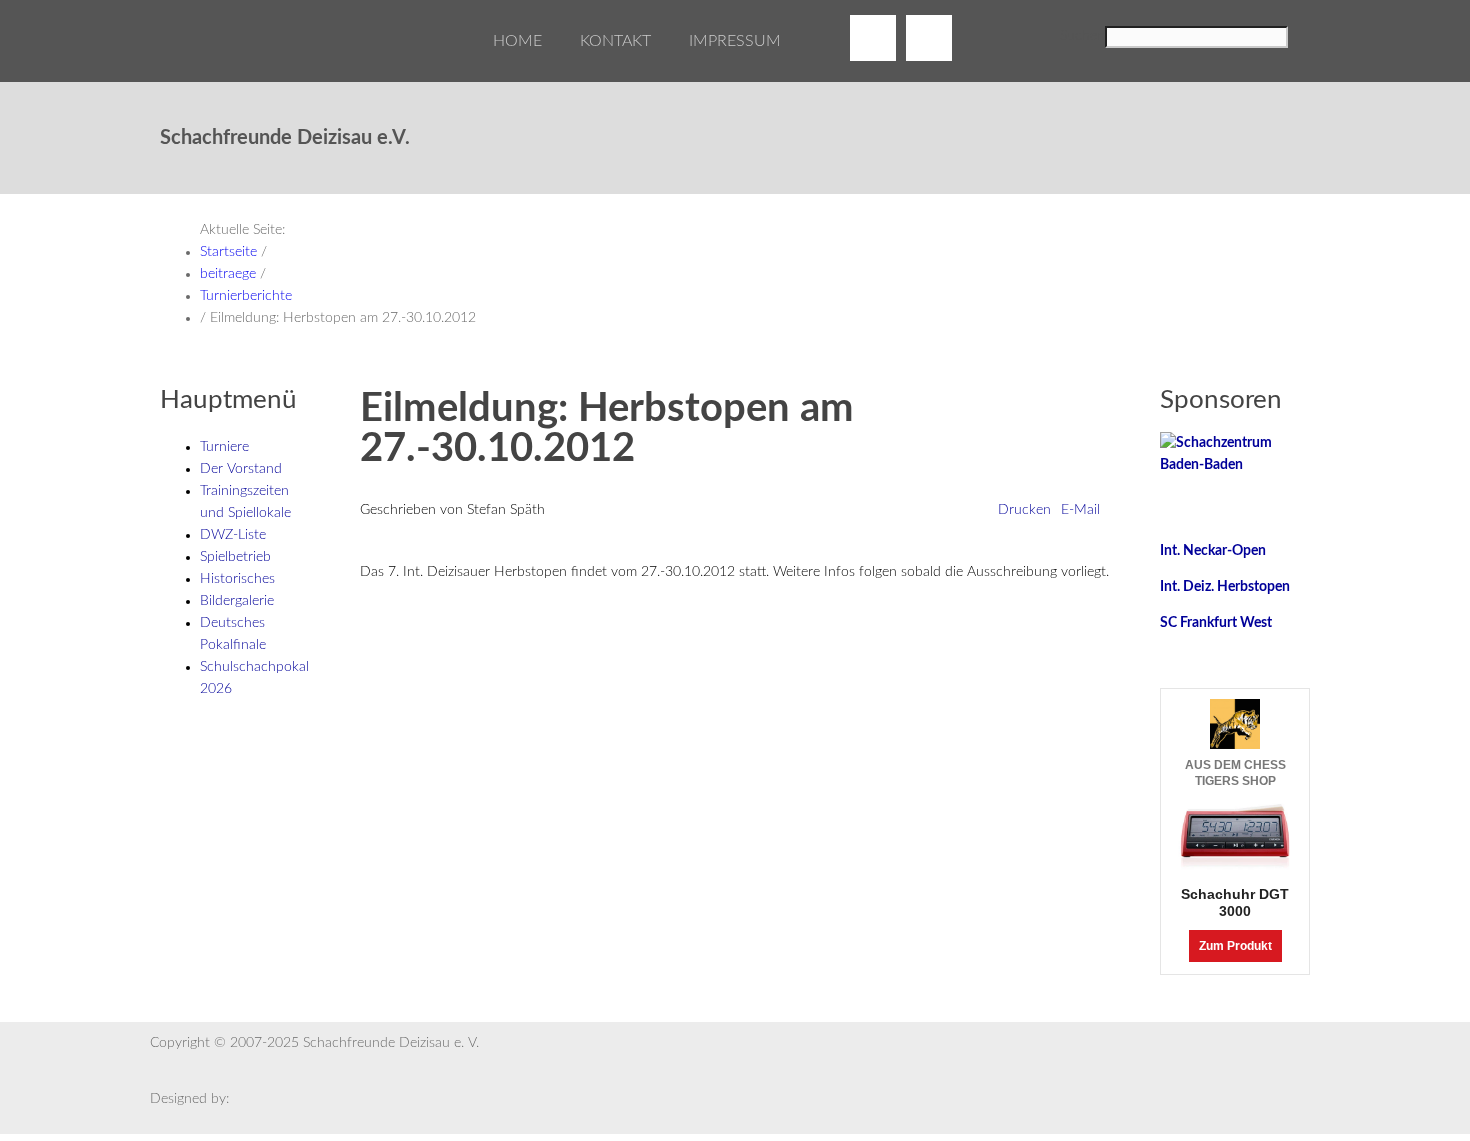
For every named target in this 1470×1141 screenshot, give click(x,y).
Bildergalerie (237, 601)
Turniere (224, 447)
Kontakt (615, 41)
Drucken (1024, 510)
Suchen (1082, 36)
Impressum (735, 41)
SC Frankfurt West (1216, 623)
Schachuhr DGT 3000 (1235, 903)
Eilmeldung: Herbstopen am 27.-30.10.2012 (607, 429)
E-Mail (1080, 510)
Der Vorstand (241, 469)
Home (517, 41)
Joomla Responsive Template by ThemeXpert (270, 1101)
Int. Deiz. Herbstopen (1225, 587)
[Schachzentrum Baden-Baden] (1235, 454)
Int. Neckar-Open (1213, 551)
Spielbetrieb (235, 557)
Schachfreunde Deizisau (210, 60)
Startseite (228, 252)
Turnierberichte (246, 296)
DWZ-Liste (233, 535)
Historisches (237, 579)
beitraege (228, 274)
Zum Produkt (1235, 946)
